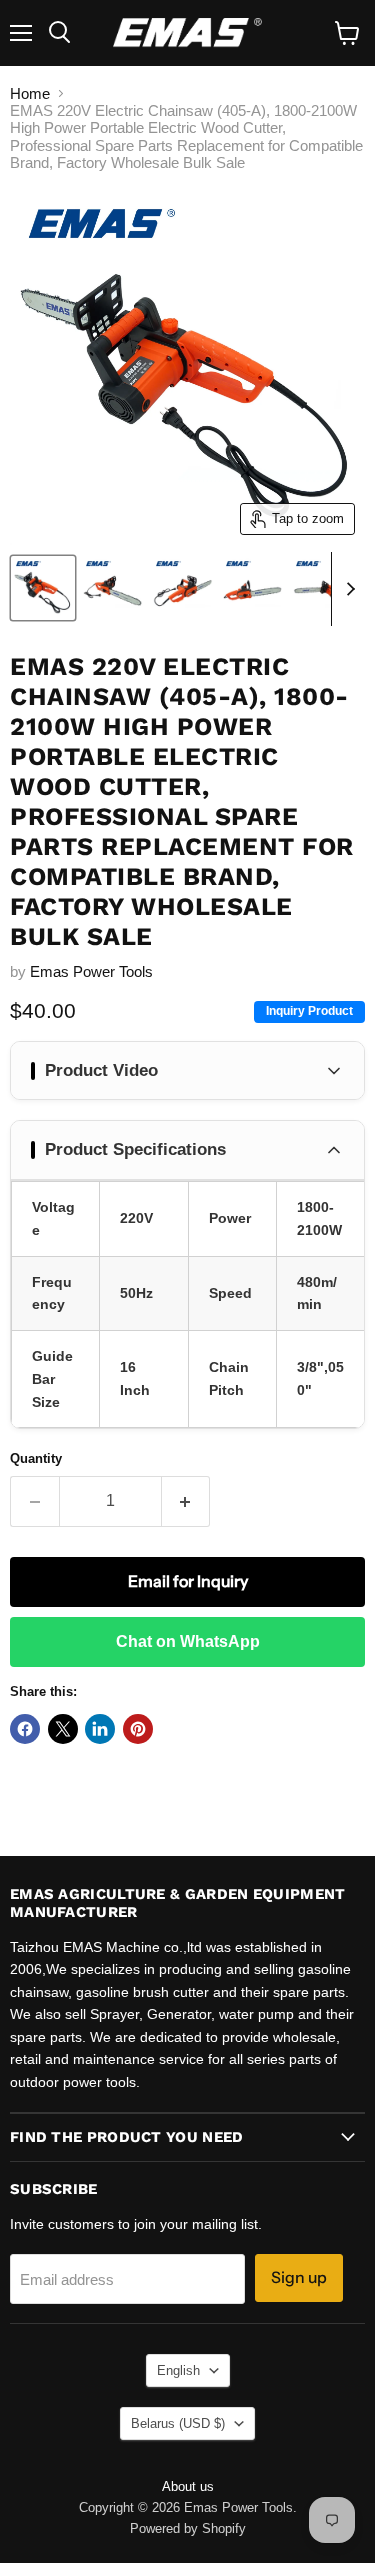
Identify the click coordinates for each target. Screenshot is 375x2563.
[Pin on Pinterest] (138, 1729)
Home (30, 93)
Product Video (101, 1070)
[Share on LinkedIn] (100, 1729)
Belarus (178, 2423)
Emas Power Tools (91, 971)
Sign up (299, 2277)
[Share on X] (63, 1729)
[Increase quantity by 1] (186, 1501)
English (178, 2370)
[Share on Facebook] (25, 1729)
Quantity (36, 1458)
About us (188, 2486)
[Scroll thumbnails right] (347, 589)
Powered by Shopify (188, 2528)
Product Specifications (135, 1149)
